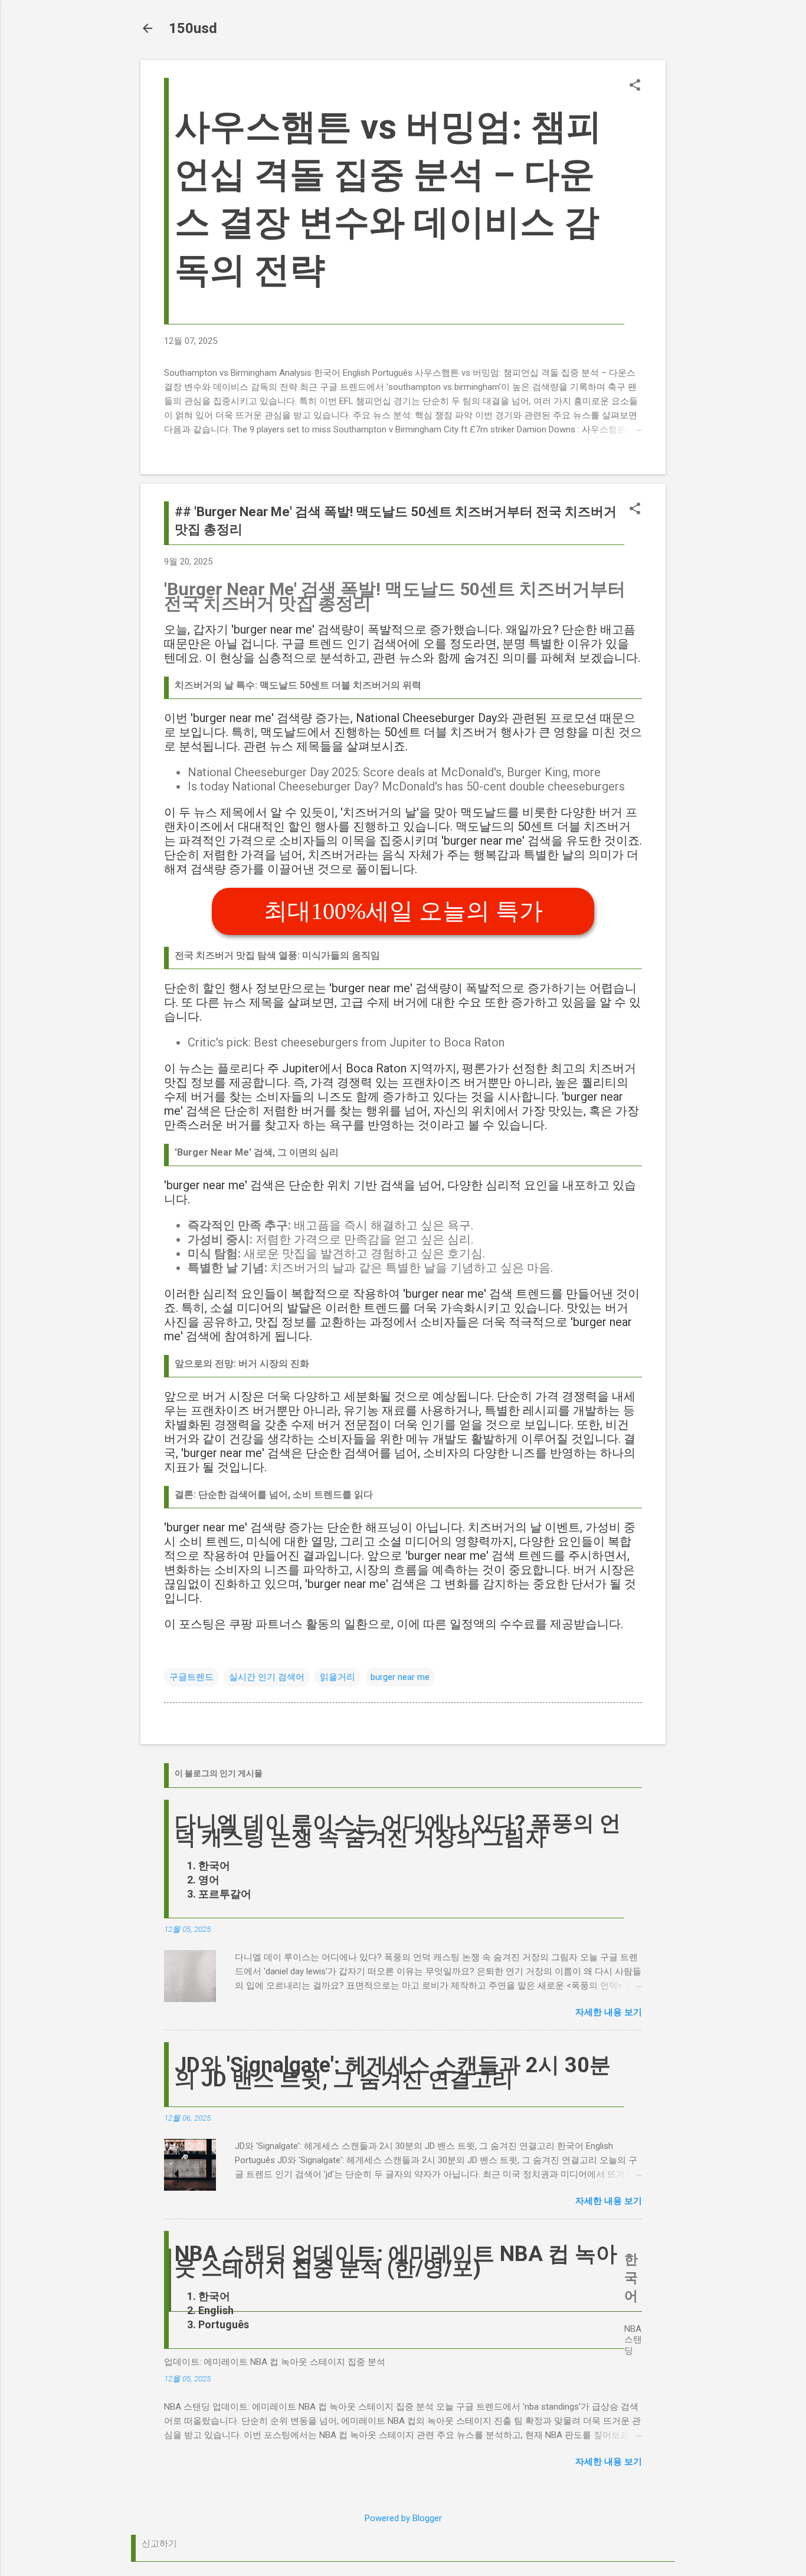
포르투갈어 (225, 1894)
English (216, 2310)
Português (224, 2324)
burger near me (400, 1677)
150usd (193, 28)
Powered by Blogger (403, 2518)
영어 (209, 1880)
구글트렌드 (191, 1677)
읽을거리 (338, 1677)
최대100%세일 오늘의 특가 (403, 911)
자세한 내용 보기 (609, 2012)
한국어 (214, 1865)
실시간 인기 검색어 (267, 1677)
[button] (635, 86)
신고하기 (159, 2544)
